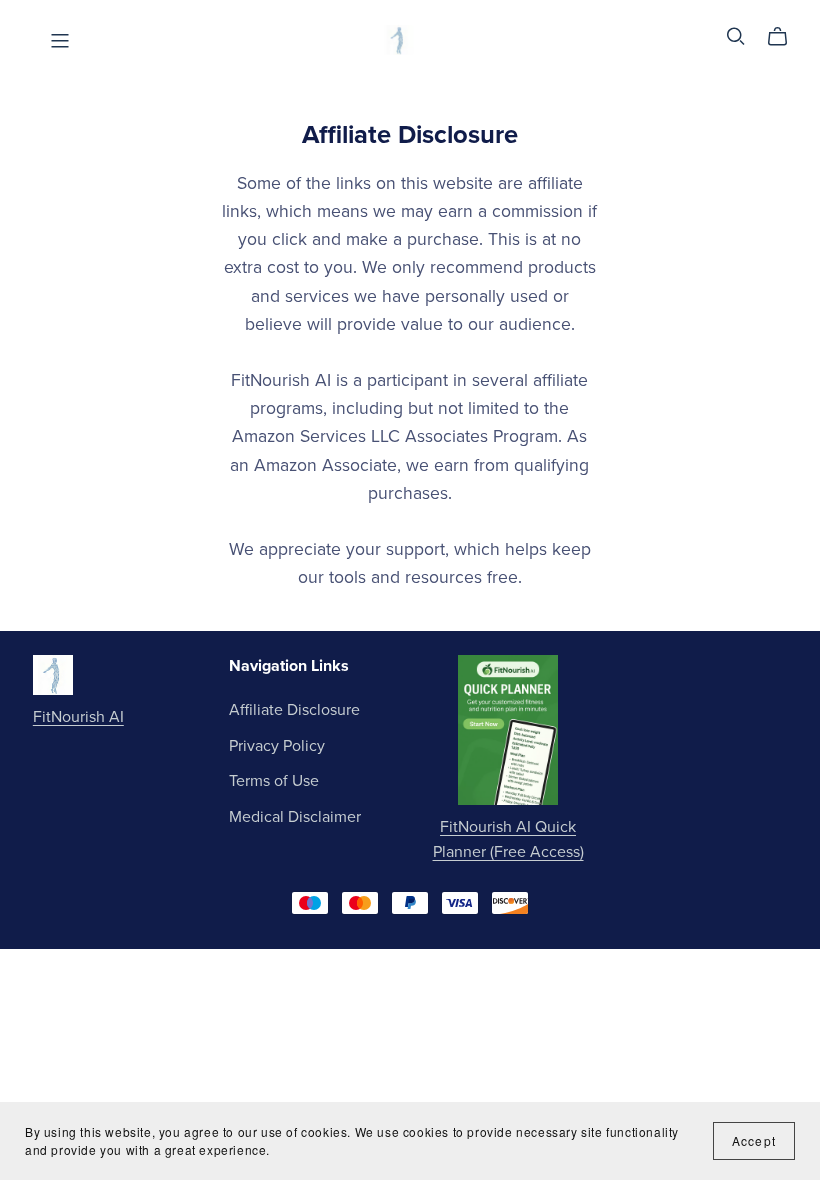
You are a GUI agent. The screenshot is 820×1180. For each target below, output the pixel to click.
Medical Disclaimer (295, 817)
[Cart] (785, 37)
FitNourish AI (78, 717)
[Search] (736, 36)
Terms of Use (274, 781)
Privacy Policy (277, 746)
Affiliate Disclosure (294, 710)
